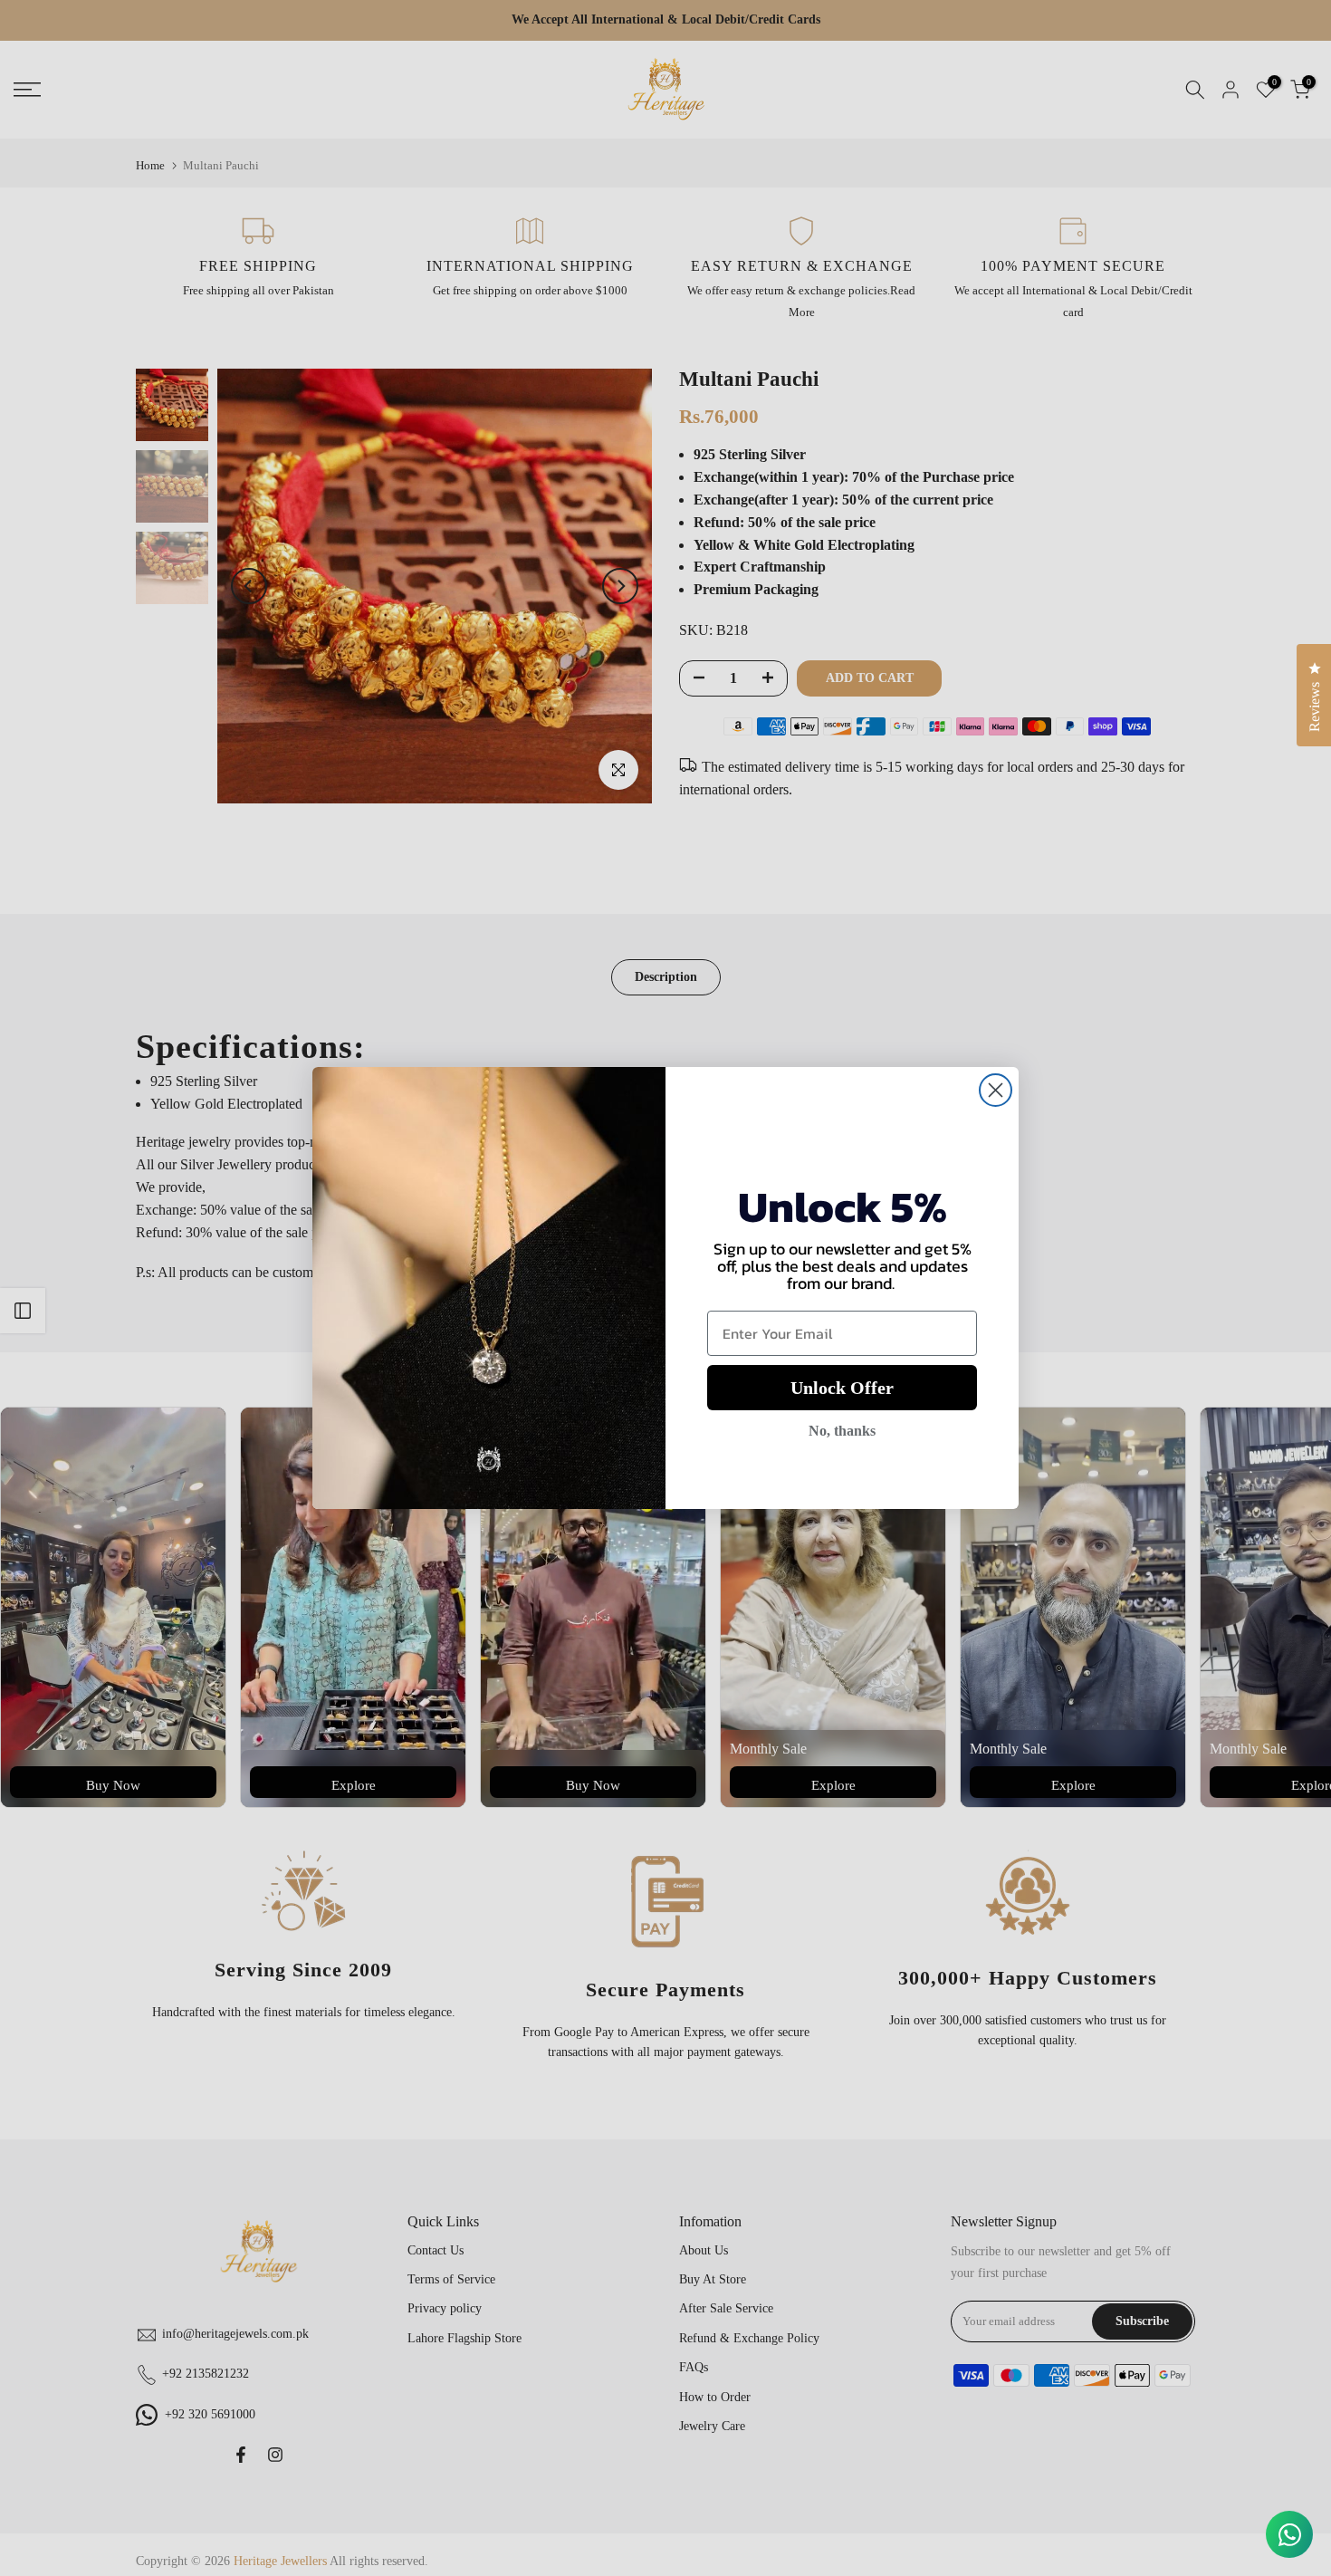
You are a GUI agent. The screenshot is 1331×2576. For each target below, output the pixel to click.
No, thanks (842, 1431)
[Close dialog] (996, 1090)
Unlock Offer (842, 1388)
